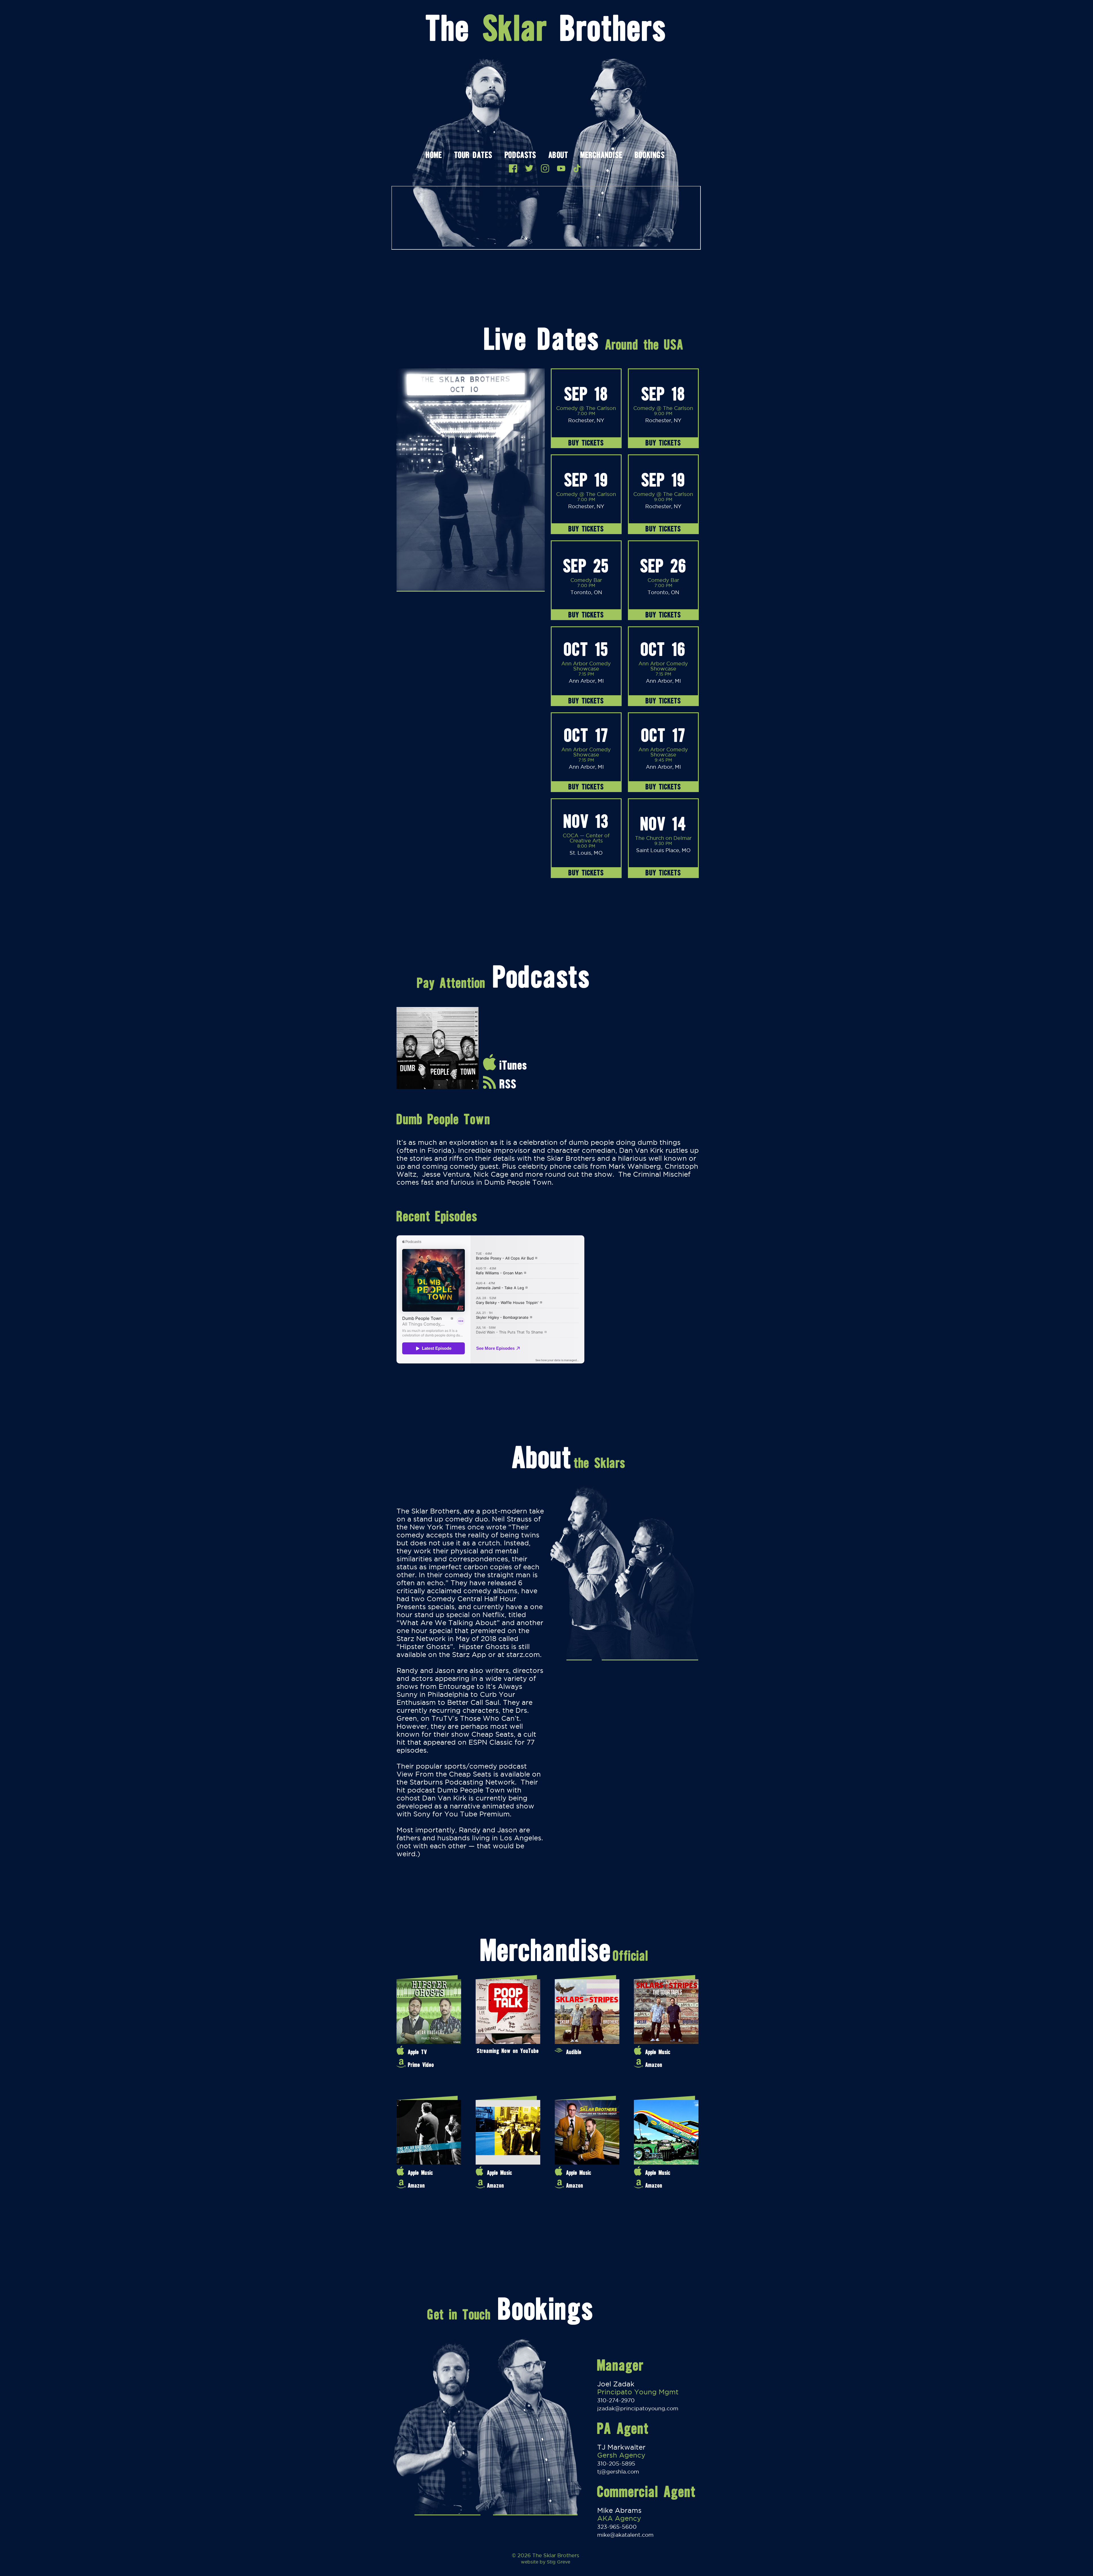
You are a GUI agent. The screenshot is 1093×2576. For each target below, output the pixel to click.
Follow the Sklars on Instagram (545, 168)
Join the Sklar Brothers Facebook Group (513, 168)
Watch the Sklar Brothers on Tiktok (577, 168)
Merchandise (601, 156)
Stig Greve (558, 2562)
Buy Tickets (586, 443)
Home (434, 156)
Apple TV (417, 2052)
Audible (574, 2052)
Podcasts (520, 156)
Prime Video (421, 2065)
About (558, 156)
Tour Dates (473, 156)
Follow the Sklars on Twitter (529, 168)
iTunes (513, 1065)
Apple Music (658, 2052)
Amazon (654, 2065)
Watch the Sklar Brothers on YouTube (561, 168)
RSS (508, 1084)
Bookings (650, 156)
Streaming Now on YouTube (508, 2051)
